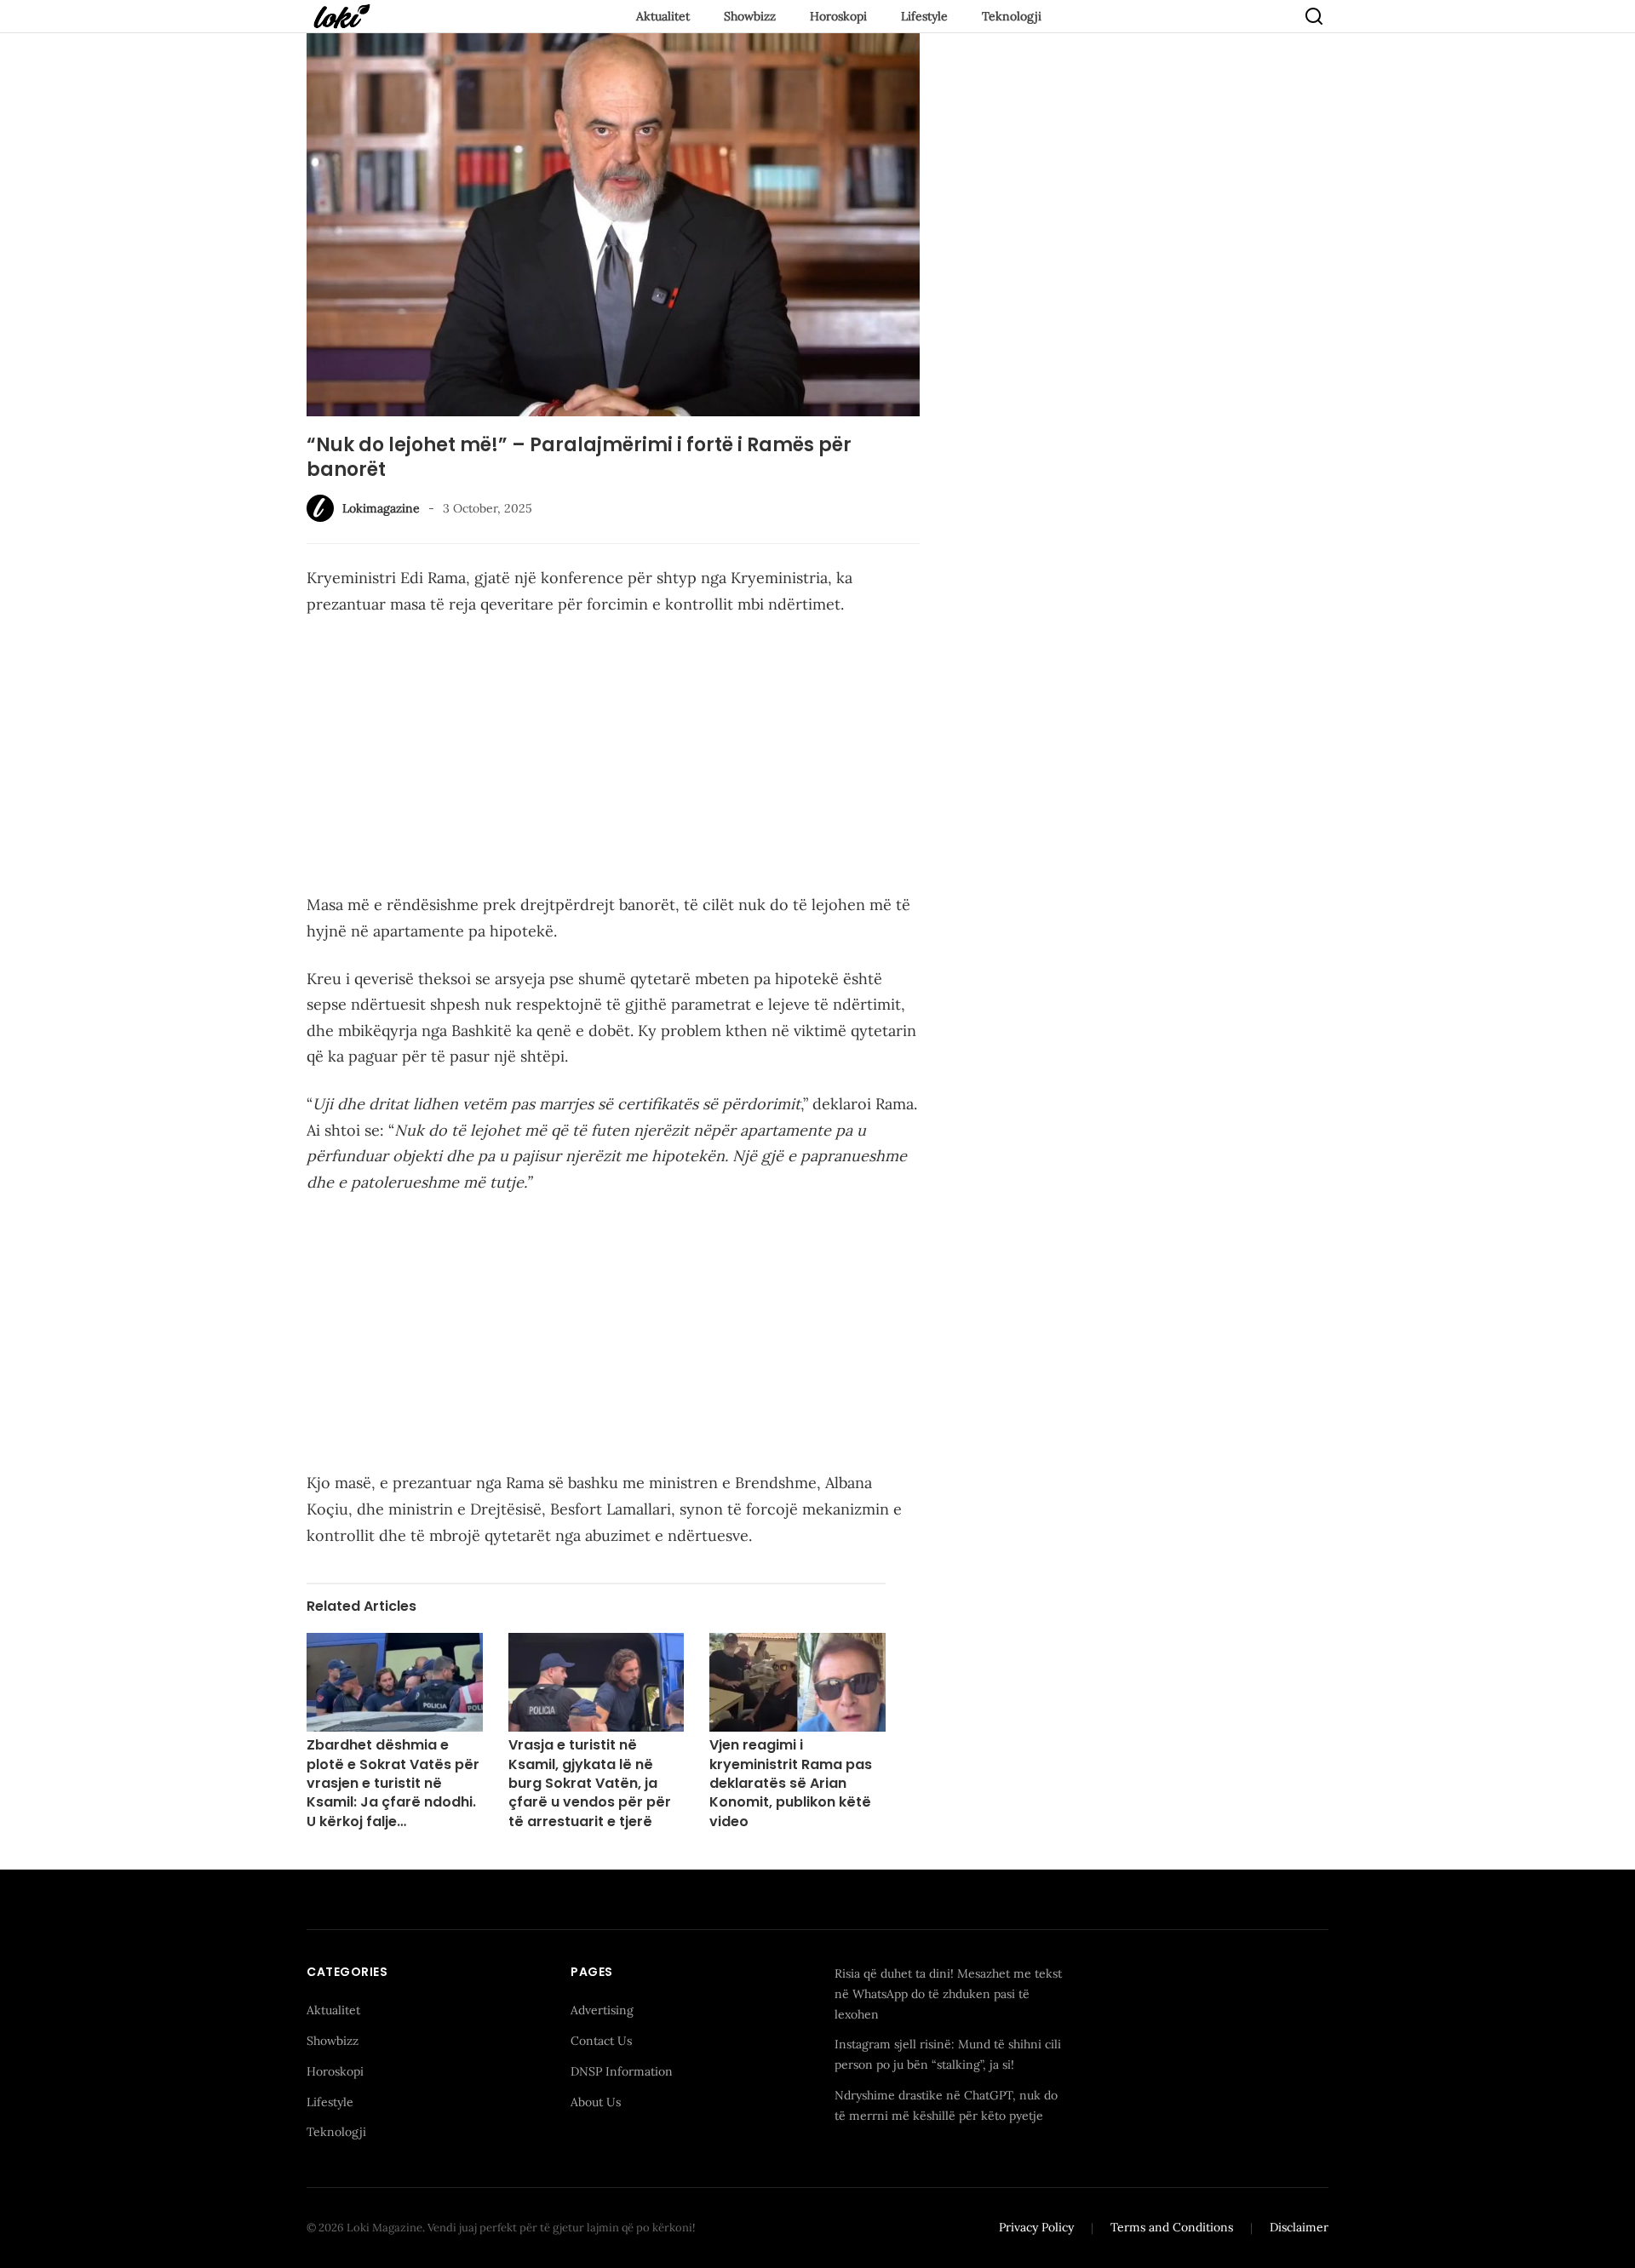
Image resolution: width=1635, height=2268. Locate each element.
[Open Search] (1314, 16)
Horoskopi (838, 16)
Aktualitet (663, 16)
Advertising (602, 2010)
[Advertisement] (613, 758)
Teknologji (1012, 16)
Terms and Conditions (1172, 2227)
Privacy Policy (1036, 2227)
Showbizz (750, 16)
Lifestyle (924, 16)
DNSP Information (622, 2071)
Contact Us (601, 2041)
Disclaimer (1299, 2227)
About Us (596, 2102)
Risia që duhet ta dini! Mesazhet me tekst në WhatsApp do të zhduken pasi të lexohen (948, 1994)
